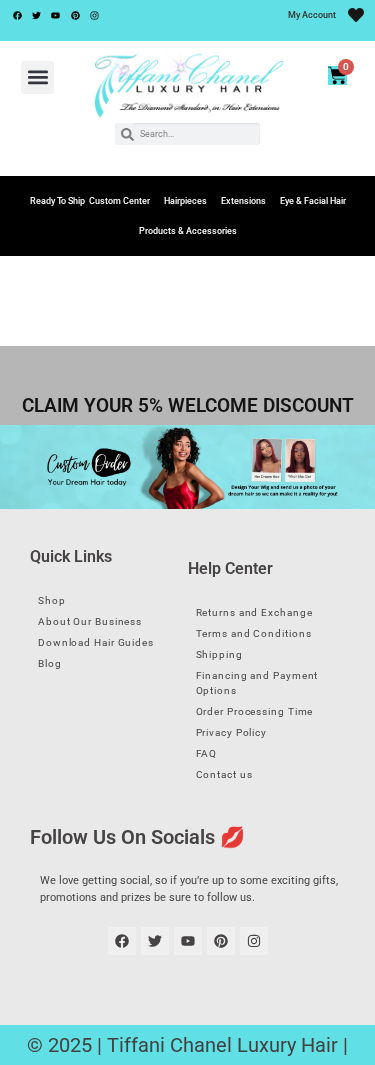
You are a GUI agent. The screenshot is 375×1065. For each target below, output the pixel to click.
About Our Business (90, 621)
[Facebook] (17, 15)
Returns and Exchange (254, 612)
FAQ (207, 753)
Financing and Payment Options (257, 683)
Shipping (219, 654)
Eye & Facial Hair (313, 201)
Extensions (243, 201)
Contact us (224, 774)
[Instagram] (95, 15)
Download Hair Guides (96, 642)
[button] (37, 77)
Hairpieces (185, 201)
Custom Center (119, 201)
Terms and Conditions (254, 633)
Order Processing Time (255, 711)
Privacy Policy (232, 732)
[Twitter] (36, 15)
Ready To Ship (57, 201)
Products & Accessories (188, 231)
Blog (50, 663)
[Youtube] (56, 15)
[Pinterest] (75, 15)
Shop (52, 600)
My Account (312, 15)
